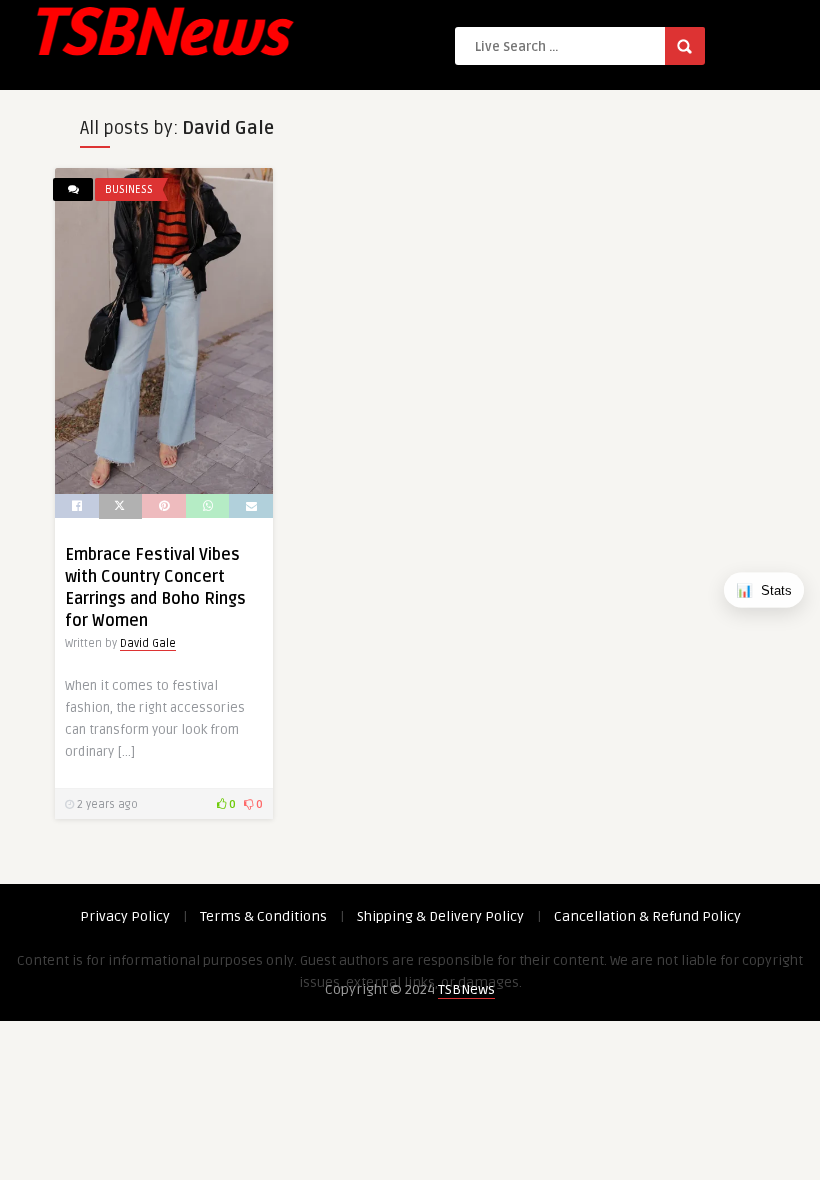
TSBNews (466, 989)
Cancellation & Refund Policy (647, 916)
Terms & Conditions (263, 916)
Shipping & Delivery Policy (440, 916)
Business (129, 189)
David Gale (148, 643)
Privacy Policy (125, 916)
